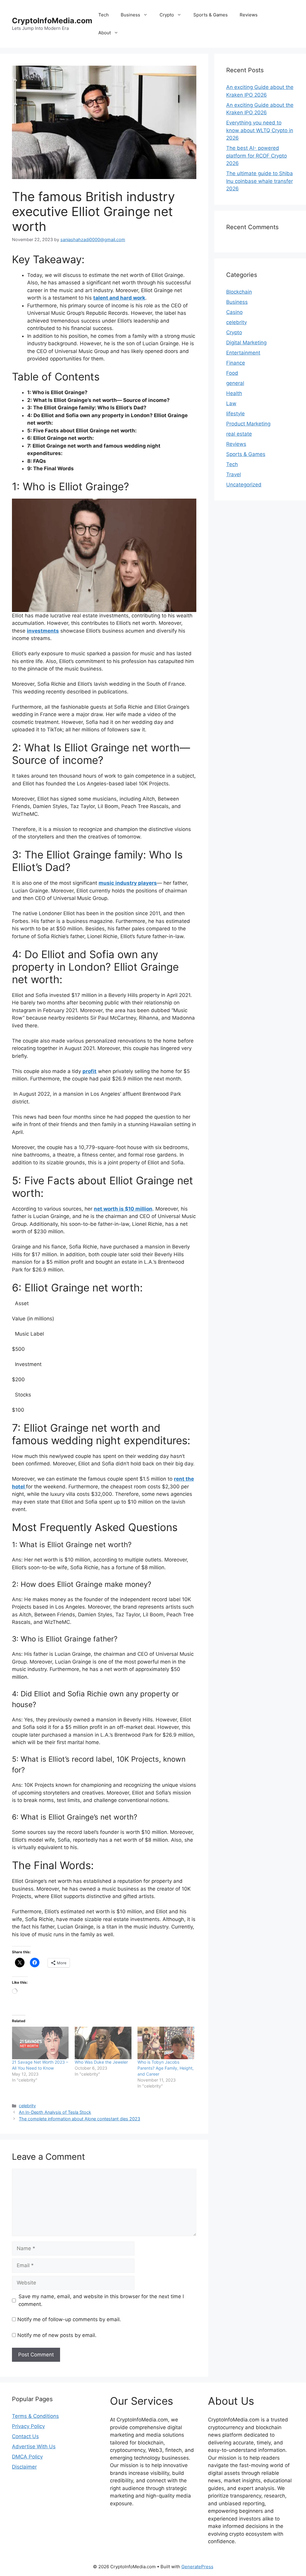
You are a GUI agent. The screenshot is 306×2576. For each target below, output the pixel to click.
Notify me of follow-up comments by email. (69, 2319)
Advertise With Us (34, 2446)
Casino (234, 312)
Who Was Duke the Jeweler (101, 2062)
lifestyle (235, 414)
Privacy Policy (28, 2426)
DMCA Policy (27, 2457)
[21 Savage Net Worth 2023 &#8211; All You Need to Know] (40, 2043)
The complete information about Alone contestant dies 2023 (79, 2119)
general (235, 383)
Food (232, 373)
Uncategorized (244, 485)
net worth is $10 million (123, 1209)
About (105, 33)
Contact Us (25, 2436)
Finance (236, 363)
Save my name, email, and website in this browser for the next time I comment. (101, 2300)
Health (234, 393)
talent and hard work (119, 298)
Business (130, 15)
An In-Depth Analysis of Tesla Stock (55, 2112)
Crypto (167, 15)
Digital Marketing (246, 343)
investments (43, 631)
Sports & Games (211, 15)
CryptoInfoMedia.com (52, 21)
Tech (104, 15)
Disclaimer (24, 2467)
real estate (239, 434)
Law (231, 403)
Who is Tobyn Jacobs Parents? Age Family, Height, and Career (166, 2068)
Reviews (249, 15)
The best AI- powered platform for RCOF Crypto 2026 (257, 156)
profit (89, 1071)
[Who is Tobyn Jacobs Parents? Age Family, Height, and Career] (166, 2043)
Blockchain (239, 292)
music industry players (128, 883)
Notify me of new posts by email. (57, 2335)
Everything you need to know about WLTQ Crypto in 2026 (260, 130)
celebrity (27, 2106)
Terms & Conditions (35, 2416)
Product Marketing (248, 424)
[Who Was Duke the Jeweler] (103, 2043)
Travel (234, 474)
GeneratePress (197, 2567)
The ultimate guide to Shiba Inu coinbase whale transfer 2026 (260, 181)
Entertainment (243, 353)
